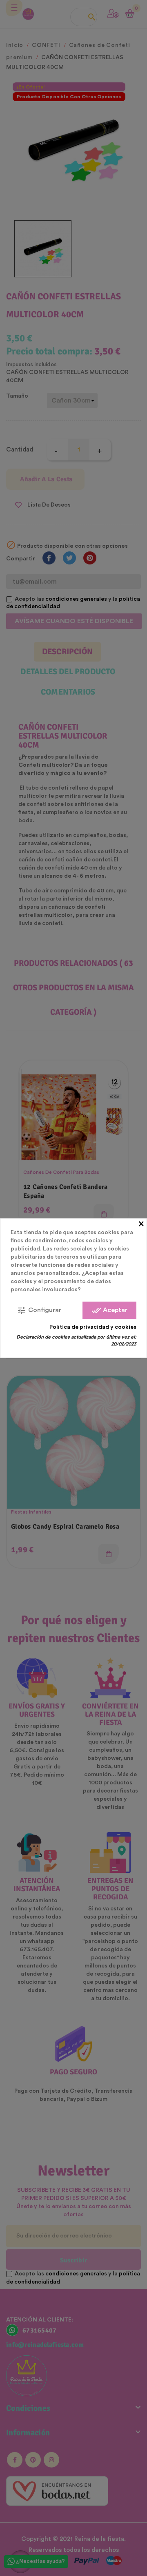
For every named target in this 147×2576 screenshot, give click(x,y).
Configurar (39, 1310)
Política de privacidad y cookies (93, 1327)
